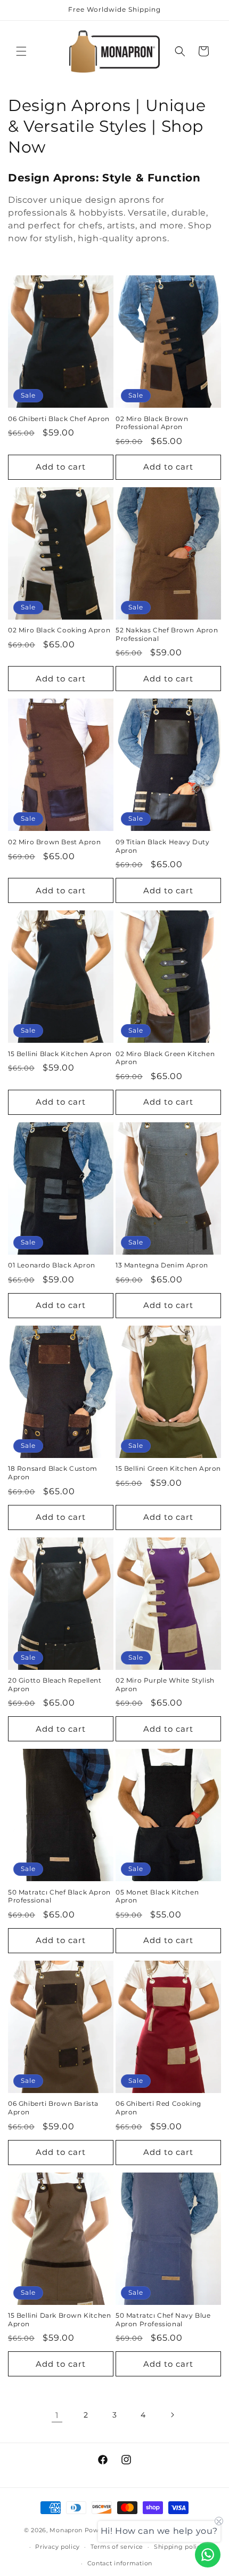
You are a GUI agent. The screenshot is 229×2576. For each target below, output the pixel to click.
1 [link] (57, 2415)
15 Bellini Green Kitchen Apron (168, 1468)
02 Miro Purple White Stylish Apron (165, 1685)
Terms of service (117, 2547)
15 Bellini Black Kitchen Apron (60, 1054)
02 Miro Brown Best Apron (54, 842)
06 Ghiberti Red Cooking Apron (158, 2108)
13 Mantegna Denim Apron (162, 1265)
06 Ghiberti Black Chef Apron (59, 419)
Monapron (66, 2530)
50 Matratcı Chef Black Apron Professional (59, 1896)
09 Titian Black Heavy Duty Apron (163, 846)
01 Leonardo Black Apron (52, 1265)
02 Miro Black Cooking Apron (59, 630)
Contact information (120, 2563)
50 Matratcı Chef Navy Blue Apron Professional (163, 2320)
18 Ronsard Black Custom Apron (53, 1473)
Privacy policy (58, 2547)
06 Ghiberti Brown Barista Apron (53, 2108)
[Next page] (172, 2415)
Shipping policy (179, 2547)
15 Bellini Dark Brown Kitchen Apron (59, 2320)
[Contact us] (208, 2555)
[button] (21, 51)
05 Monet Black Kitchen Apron (157, 1896)
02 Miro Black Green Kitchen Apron (165, 1058)
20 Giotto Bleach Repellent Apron (55, 1685)
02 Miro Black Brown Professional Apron (152, 423)
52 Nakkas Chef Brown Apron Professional (167, 634)
